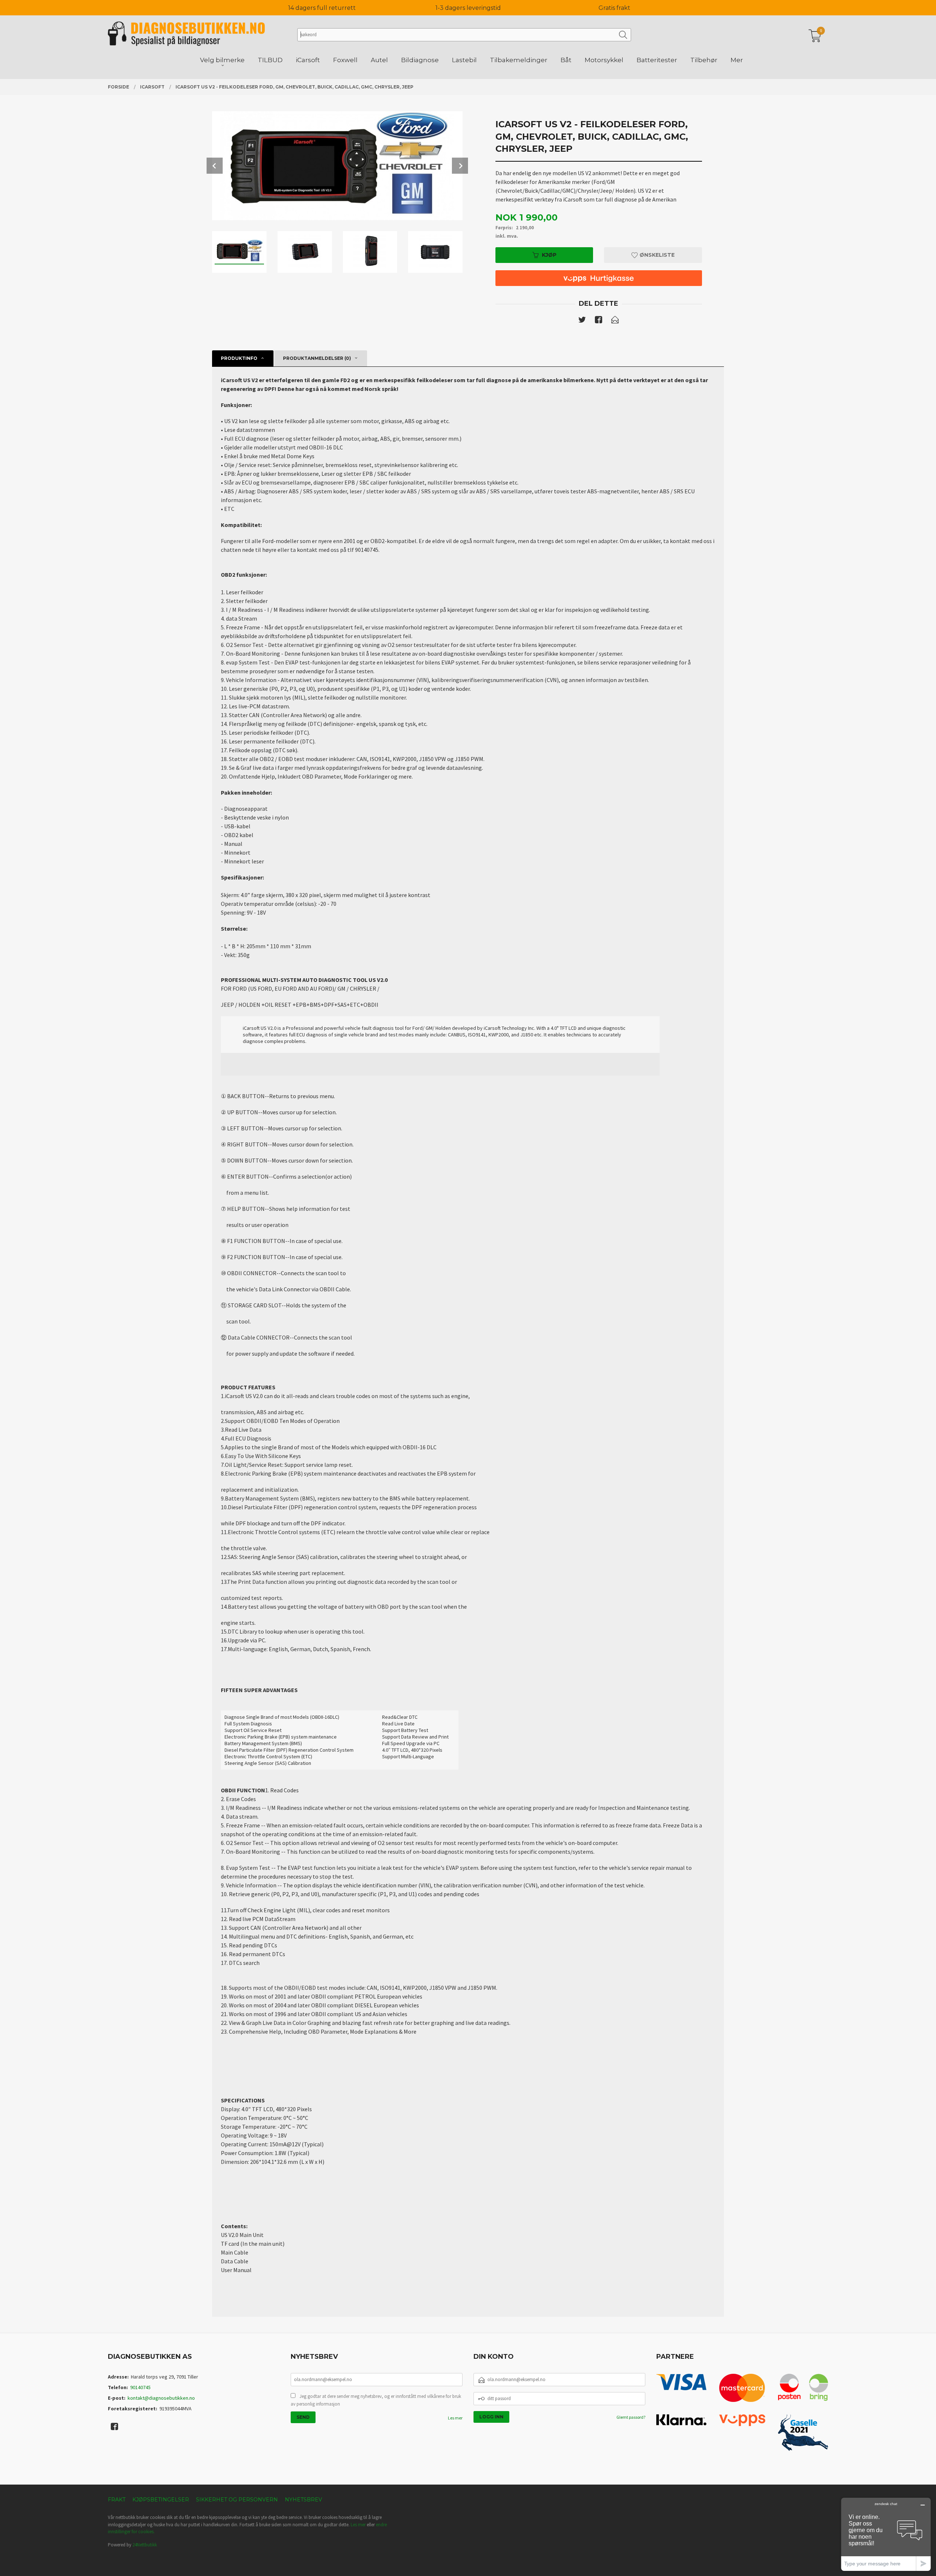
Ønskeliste (656, 255)
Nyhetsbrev (303, 2500)
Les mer (455, 2418)
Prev (215, 166)
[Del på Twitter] (582, 321)
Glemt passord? (631, 2417)
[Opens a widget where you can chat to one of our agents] (886, 2534)
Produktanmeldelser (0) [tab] (317, 358)
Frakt (117, 2500)
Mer (737, 60)
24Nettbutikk (145, 2545)
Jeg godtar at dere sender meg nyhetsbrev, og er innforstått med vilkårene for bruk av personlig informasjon (376, 2400)
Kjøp (549, 255)
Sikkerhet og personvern (237, 2500)
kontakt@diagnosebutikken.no (161, 2398)
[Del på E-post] (615, 321)
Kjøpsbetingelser (161, 2500)
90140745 (140, 2387)
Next (460, 166)
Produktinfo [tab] (239, 358)
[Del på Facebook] (599, 321)
